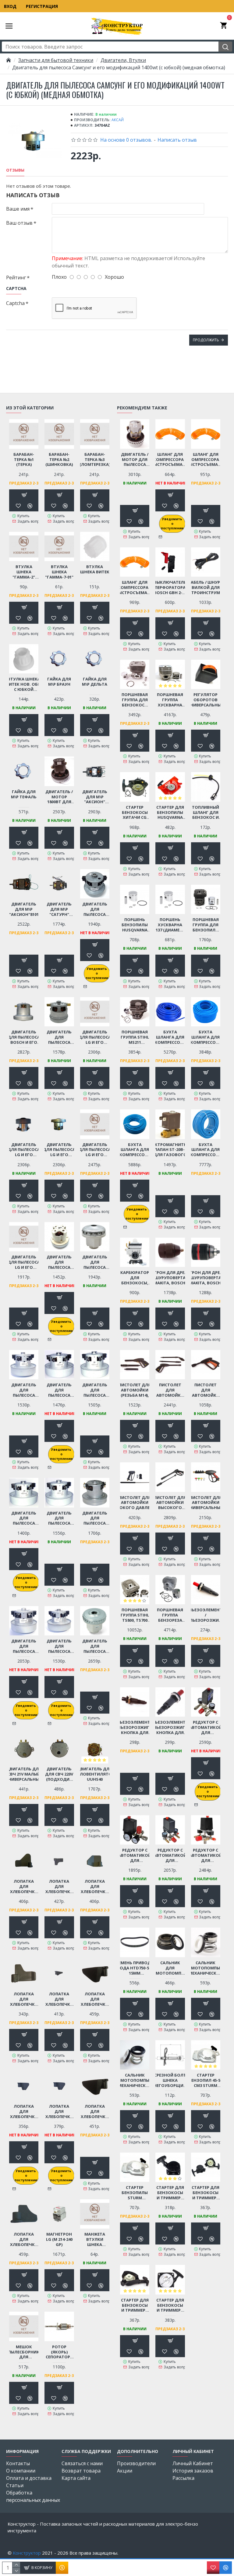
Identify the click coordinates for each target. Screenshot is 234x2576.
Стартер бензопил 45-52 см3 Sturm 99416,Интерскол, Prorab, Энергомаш (206, 2080)
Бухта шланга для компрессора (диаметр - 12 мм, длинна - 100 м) (206, 1150)
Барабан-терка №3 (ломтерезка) (95, 460)
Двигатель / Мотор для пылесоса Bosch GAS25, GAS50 (135, 460)
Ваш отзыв (19, 223)
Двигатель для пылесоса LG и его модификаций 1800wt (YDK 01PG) (24, 1262)
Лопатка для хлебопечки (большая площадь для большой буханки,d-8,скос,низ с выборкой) (24, 1887)
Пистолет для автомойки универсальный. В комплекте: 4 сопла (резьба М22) (206, 1503)
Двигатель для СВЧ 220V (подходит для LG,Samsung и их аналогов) (59, 1774)
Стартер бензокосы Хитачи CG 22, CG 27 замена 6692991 (135, 813)
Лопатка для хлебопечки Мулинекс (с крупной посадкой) (95, 2112)
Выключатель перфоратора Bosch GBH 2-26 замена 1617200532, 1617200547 (170, 588)
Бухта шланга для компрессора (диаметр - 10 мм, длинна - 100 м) (135, 1150)
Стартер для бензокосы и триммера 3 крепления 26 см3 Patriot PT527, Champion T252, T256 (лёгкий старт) (135, 2305)
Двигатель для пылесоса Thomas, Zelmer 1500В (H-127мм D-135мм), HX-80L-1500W (95, 1646)
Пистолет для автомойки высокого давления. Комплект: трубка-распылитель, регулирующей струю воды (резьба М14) (170, 1503)
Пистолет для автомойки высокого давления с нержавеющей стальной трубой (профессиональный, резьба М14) (135, 1503)
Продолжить (206, 340)
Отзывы (15, 170)
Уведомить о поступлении (97, 973)
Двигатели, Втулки (123, 60)
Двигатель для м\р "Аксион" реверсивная (95, 797)
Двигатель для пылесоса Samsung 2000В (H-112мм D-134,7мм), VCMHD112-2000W (24, 1518)
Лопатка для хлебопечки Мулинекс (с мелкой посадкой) (24, 2239)
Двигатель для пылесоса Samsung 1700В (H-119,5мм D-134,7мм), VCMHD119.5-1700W (24, 1390)
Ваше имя (18, 209)
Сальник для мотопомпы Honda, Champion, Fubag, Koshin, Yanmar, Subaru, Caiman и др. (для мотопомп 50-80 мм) (170, 1968)
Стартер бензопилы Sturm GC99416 (135, 2193)
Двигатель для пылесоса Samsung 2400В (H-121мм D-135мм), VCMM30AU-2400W (24, 1646)
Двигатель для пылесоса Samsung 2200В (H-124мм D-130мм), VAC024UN (95, 1518)
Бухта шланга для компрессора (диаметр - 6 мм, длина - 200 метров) (170, 1037)
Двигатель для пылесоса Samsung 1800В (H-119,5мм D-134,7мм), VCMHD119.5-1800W (95, 1390)
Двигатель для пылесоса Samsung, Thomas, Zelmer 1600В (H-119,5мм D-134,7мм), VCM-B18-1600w (59, 1646)
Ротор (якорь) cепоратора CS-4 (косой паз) (59, 2352)
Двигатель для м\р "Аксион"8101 (24, 909)
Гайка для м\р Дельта (95, 682)
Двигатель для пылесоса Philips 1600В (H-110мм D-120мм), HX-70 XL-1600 (59, 1262)
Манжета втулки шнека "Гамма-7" (95, 2239)
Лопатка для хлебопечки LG (24, 1999)
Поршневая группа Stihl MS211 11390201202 (135, 1037)
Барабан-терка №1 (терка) (24, 460)
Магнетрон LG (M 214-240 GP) (59, 2239)
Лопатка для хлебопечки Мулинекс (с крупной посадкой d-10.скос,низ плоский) (59, 2112)
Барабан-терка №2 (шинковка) (59, 460)
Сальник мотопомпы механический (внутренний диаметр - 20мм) (135, 2080)
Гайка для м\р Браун (59, 682)
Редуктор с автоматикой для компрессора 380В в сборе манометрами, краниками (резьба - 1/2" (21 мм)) (206, 1855)
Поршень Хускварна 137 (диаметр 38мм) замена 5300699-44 (170, 925)
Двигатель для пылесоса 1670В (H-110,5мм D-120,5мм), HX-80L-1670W (95, 909)
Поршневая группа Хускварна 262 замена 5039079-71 (170, 700)
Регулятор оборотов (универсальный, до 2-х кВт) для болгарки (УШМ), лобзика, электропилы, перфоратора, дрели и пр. (206, 700)
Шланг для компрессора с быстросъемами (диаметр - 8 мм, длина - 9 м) (206, 460)
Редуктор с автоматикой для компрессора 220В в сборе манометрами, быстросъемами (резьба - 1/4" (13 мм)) (135, 1855)
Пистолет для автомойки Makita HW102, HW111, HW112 (206, 1390)
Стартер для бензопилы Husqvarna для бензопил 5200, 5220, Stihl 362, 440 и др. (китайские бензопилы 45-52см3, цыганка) (170, 813)
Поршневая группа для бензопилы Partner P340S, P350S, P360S (206, 925)
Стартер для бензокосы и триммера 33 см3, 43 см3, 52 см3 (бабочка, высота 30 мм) (170, 2305)
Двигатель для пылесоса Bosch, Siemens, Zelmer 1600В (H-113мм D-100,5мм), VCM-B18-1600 (59, 1037)
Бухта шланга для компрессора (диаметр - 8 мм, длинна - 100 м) (206, 1037)
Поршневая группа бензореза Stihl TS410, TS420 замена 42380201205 (170, 1615)
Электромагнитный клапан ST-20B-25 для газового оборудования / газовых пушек (170, 1150)
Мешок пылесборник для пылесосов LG (24, 2352)
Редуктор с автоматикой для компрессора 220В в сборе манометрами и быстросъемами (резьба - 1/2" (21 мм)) (206, 1727)
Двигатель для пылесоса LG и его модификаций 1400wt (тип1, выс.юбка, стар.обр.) (24, 1150)
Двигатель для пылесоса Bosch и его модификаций (24, 1037)
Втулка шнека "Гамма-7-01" (59, 572)
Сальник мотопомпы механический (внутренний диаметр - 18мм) (206, 1968)
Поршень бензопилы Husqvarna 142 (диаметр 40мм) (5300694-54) (135, 925)
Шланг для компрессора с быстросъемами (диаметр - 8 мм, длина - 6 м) (170, 460)
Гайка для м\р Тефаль (24, 794)
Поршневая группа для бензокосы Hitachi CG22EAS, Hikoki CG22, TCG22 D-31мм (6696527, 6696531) (135, 700)
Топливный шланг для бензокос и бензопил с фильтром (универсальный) (206, 813)
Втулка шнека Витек (95, 569)
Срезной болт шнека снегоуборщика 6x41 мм (170, 2080)
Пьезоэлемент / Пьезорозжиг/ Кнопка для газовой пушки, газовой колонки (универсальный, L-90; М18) (170, 1727)
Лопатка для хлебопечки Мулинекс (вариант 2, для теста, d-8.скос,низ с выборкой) (95, 1999)
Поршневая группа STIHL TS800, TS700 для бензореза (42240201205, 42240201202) (135, 1615)
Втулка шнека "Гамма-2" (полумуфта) (24, 572)
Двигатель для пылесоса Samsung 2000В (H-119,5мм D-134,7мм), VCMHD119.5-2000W (59, 1518)
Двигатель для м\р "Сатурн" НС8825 (59, 909)
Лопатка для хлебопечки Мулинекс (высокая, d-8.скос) (24, 2112)
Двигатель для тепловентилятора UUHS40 (95, 1774)
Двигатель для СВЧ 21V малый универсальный (24, 1774)
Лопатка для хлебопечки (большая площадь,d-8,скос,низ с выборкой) (95, 1887)
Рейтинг (16, 278)
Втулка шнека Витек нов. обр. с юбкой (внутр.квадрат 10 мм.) (24, 684)
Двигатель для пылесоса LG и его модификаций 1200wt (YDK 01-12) (95, 1037)
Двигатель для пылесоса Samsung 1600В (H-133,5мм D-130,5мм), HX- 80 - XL (95, 1262)
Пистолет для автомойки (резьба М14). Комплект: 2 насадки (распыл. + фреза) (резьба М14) (170, 1390)
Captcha (15, 303)
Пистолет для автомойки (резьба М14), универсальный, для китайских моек (135, 1390)
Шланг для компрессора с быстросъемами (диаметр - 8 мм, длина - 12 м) (135, 588)
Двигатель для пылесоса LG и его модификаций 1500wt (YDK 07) (95, 1150)
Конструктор (27, 2553)
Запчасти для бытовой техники (56, 60)
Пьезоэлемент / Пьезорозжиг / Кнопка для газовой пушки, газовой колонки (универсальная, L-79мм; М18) (135, 1727)
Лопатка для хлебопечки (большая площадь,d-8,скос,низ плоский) (59, 1887)
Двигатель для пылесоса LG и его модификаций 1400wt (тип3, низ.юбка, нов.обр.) (59, 1150)
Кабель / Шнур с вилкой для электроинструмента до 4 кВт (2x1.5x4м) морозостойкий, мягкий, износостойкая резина (206, 588)
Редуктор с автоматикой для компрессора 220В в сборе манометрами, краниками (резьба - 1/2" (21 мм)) (170, 1855)
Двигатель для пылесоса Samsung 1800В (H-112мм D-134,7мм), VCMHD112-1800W (59, 1390)
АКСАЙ (118, 120)
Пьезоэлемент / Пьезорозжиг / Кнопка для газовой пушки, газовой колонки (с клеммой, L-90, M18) (206, 1615)
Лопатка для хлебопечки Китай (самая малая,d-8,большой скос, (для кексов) (59, 1999)
